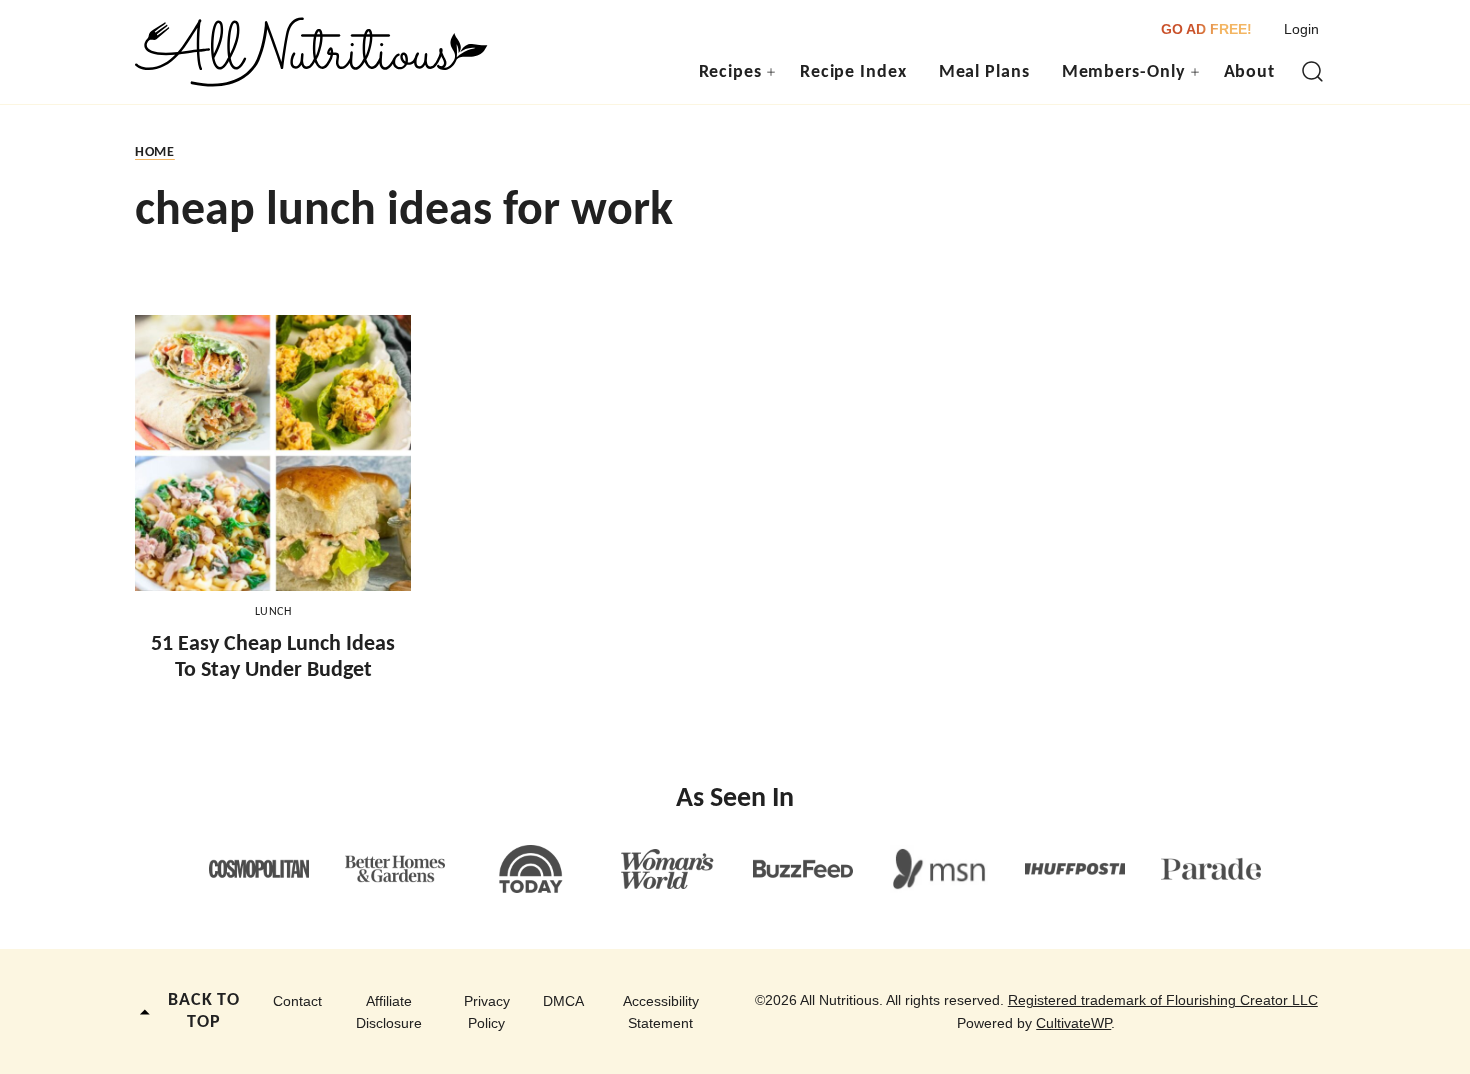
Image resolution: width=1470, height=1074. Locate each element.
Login (1301, 29)
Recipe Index (853, 72)
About (1250, 72)
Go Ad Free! (1206, 29)
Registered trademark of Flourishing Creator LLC (1163, 1000)
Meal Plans (984, 72)
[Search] (1313, 72)
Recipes (730, 72)
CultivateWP (1073, 1023)
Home (155, 152)
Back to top (204, 1011)
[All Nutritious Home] (312, 52)
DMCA (563, 1001)
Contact (297, 1001)
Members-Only (1124, 72)
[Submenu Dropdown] (771, 72)
